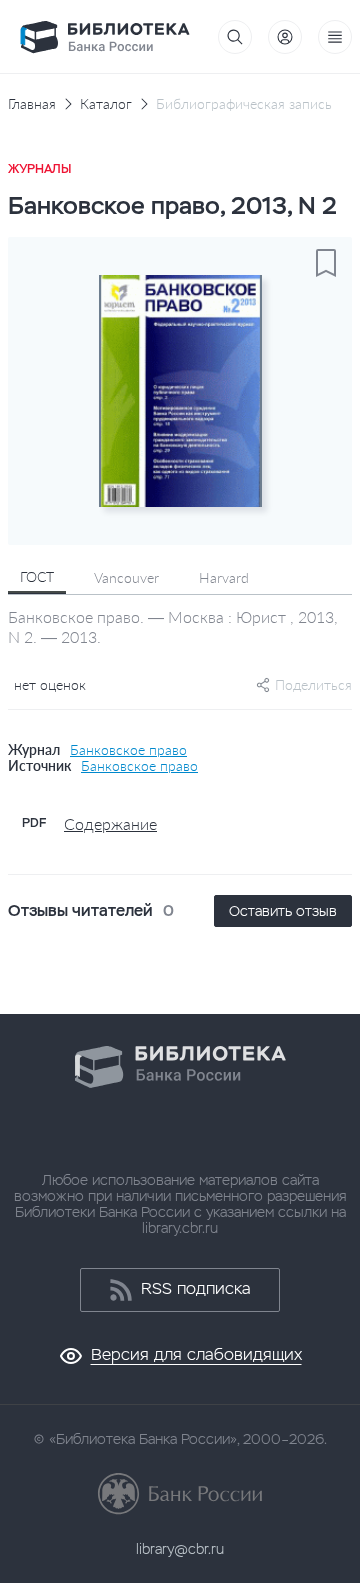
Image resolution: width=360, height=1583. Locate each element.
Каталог (106, 104)
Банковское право (128, 750)
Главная (32, 104)
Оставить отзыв (283, 911)
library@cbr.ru (180, 1549)
